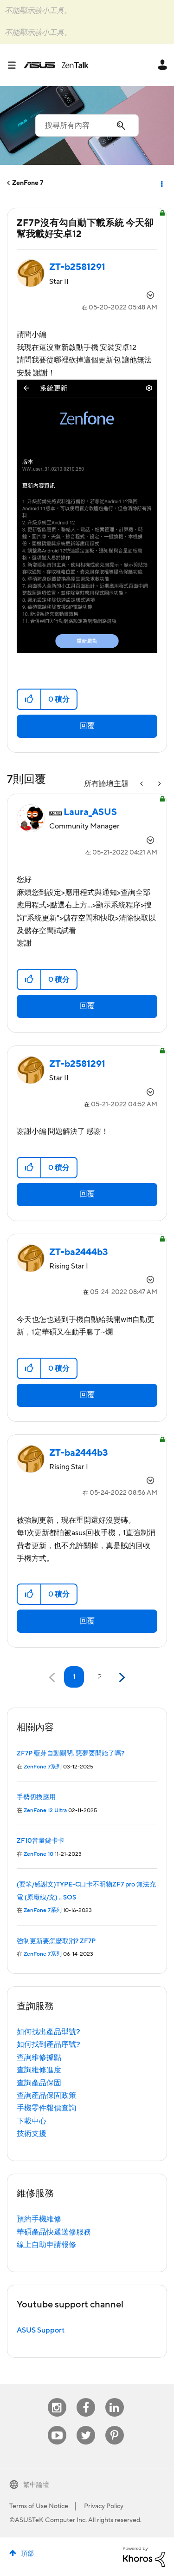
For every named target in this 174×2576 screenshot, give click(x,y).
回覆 (87, 726)
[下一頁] (121, 1678)
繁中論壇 (36, 2485)
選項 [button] (161, 183)
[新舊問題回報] (142, 784)
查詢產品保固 (39, 2083)
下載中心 (32, 2121)
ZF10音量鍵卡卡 (41, 1841)
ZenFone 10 (39, 1854)
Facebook (86, 2398)
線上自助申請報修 (46, 2245)
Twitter (86, 2426)
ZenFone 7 (28, 183)
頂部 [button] (27, 2554)
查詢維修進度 (39, 2070)
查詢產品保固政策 (46, 2096)
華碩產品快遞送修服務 (54, 2232)
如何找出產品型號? (48, 2032)
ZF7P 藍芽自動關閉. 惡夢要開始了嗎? (71, 1754)
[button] (29, 699)
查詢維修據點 (39, 2057)
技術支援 (32, 2134)
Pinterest (115, 2426)
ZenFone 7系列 (43, 1767)
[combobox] (87, 125)
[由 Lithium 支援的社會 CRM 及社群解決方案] (144, 2556)
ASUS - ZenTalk (56, 65)
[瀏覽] (15, 65)
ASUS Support (41, 2330)
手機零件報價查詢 (46, 2108)
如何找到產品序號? (48, 2044)
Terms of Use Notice (39, 2506)
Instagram (57, 2398)
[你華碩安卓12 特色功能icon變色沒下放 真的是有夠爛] (159, 784)
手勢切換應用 (36, 1797)
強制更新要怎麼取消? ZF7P (56, 1941)
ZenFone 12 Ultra (45, 1810)
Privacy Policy (104, 2506)
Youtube (57, 2426)
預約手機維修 (39, 2219)
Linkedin (115, 2398)
